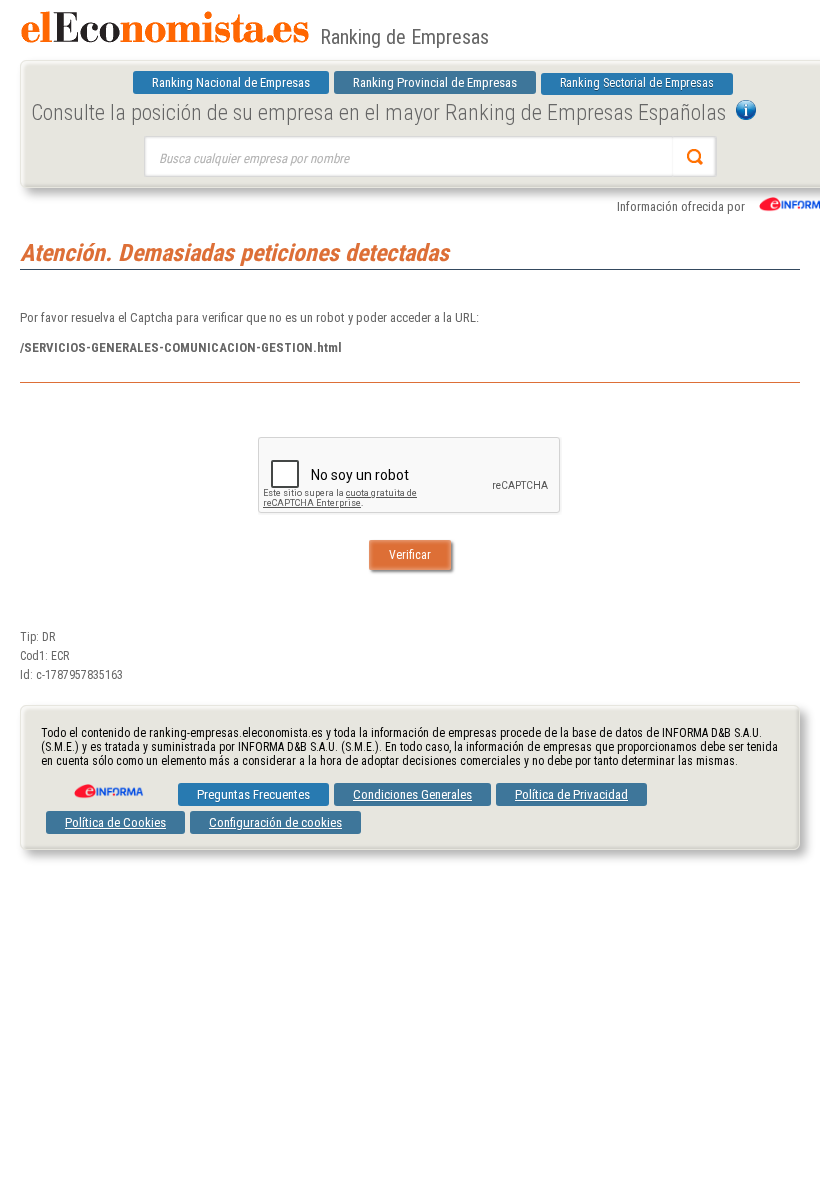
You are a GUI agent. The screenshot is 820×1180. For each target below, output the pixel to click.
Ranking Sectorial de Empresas (637, 83)
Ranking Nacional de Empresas (231, 82)
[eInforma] (107, 784)
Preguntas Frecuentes (253, 794)
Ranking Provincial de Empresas (435, 82)
